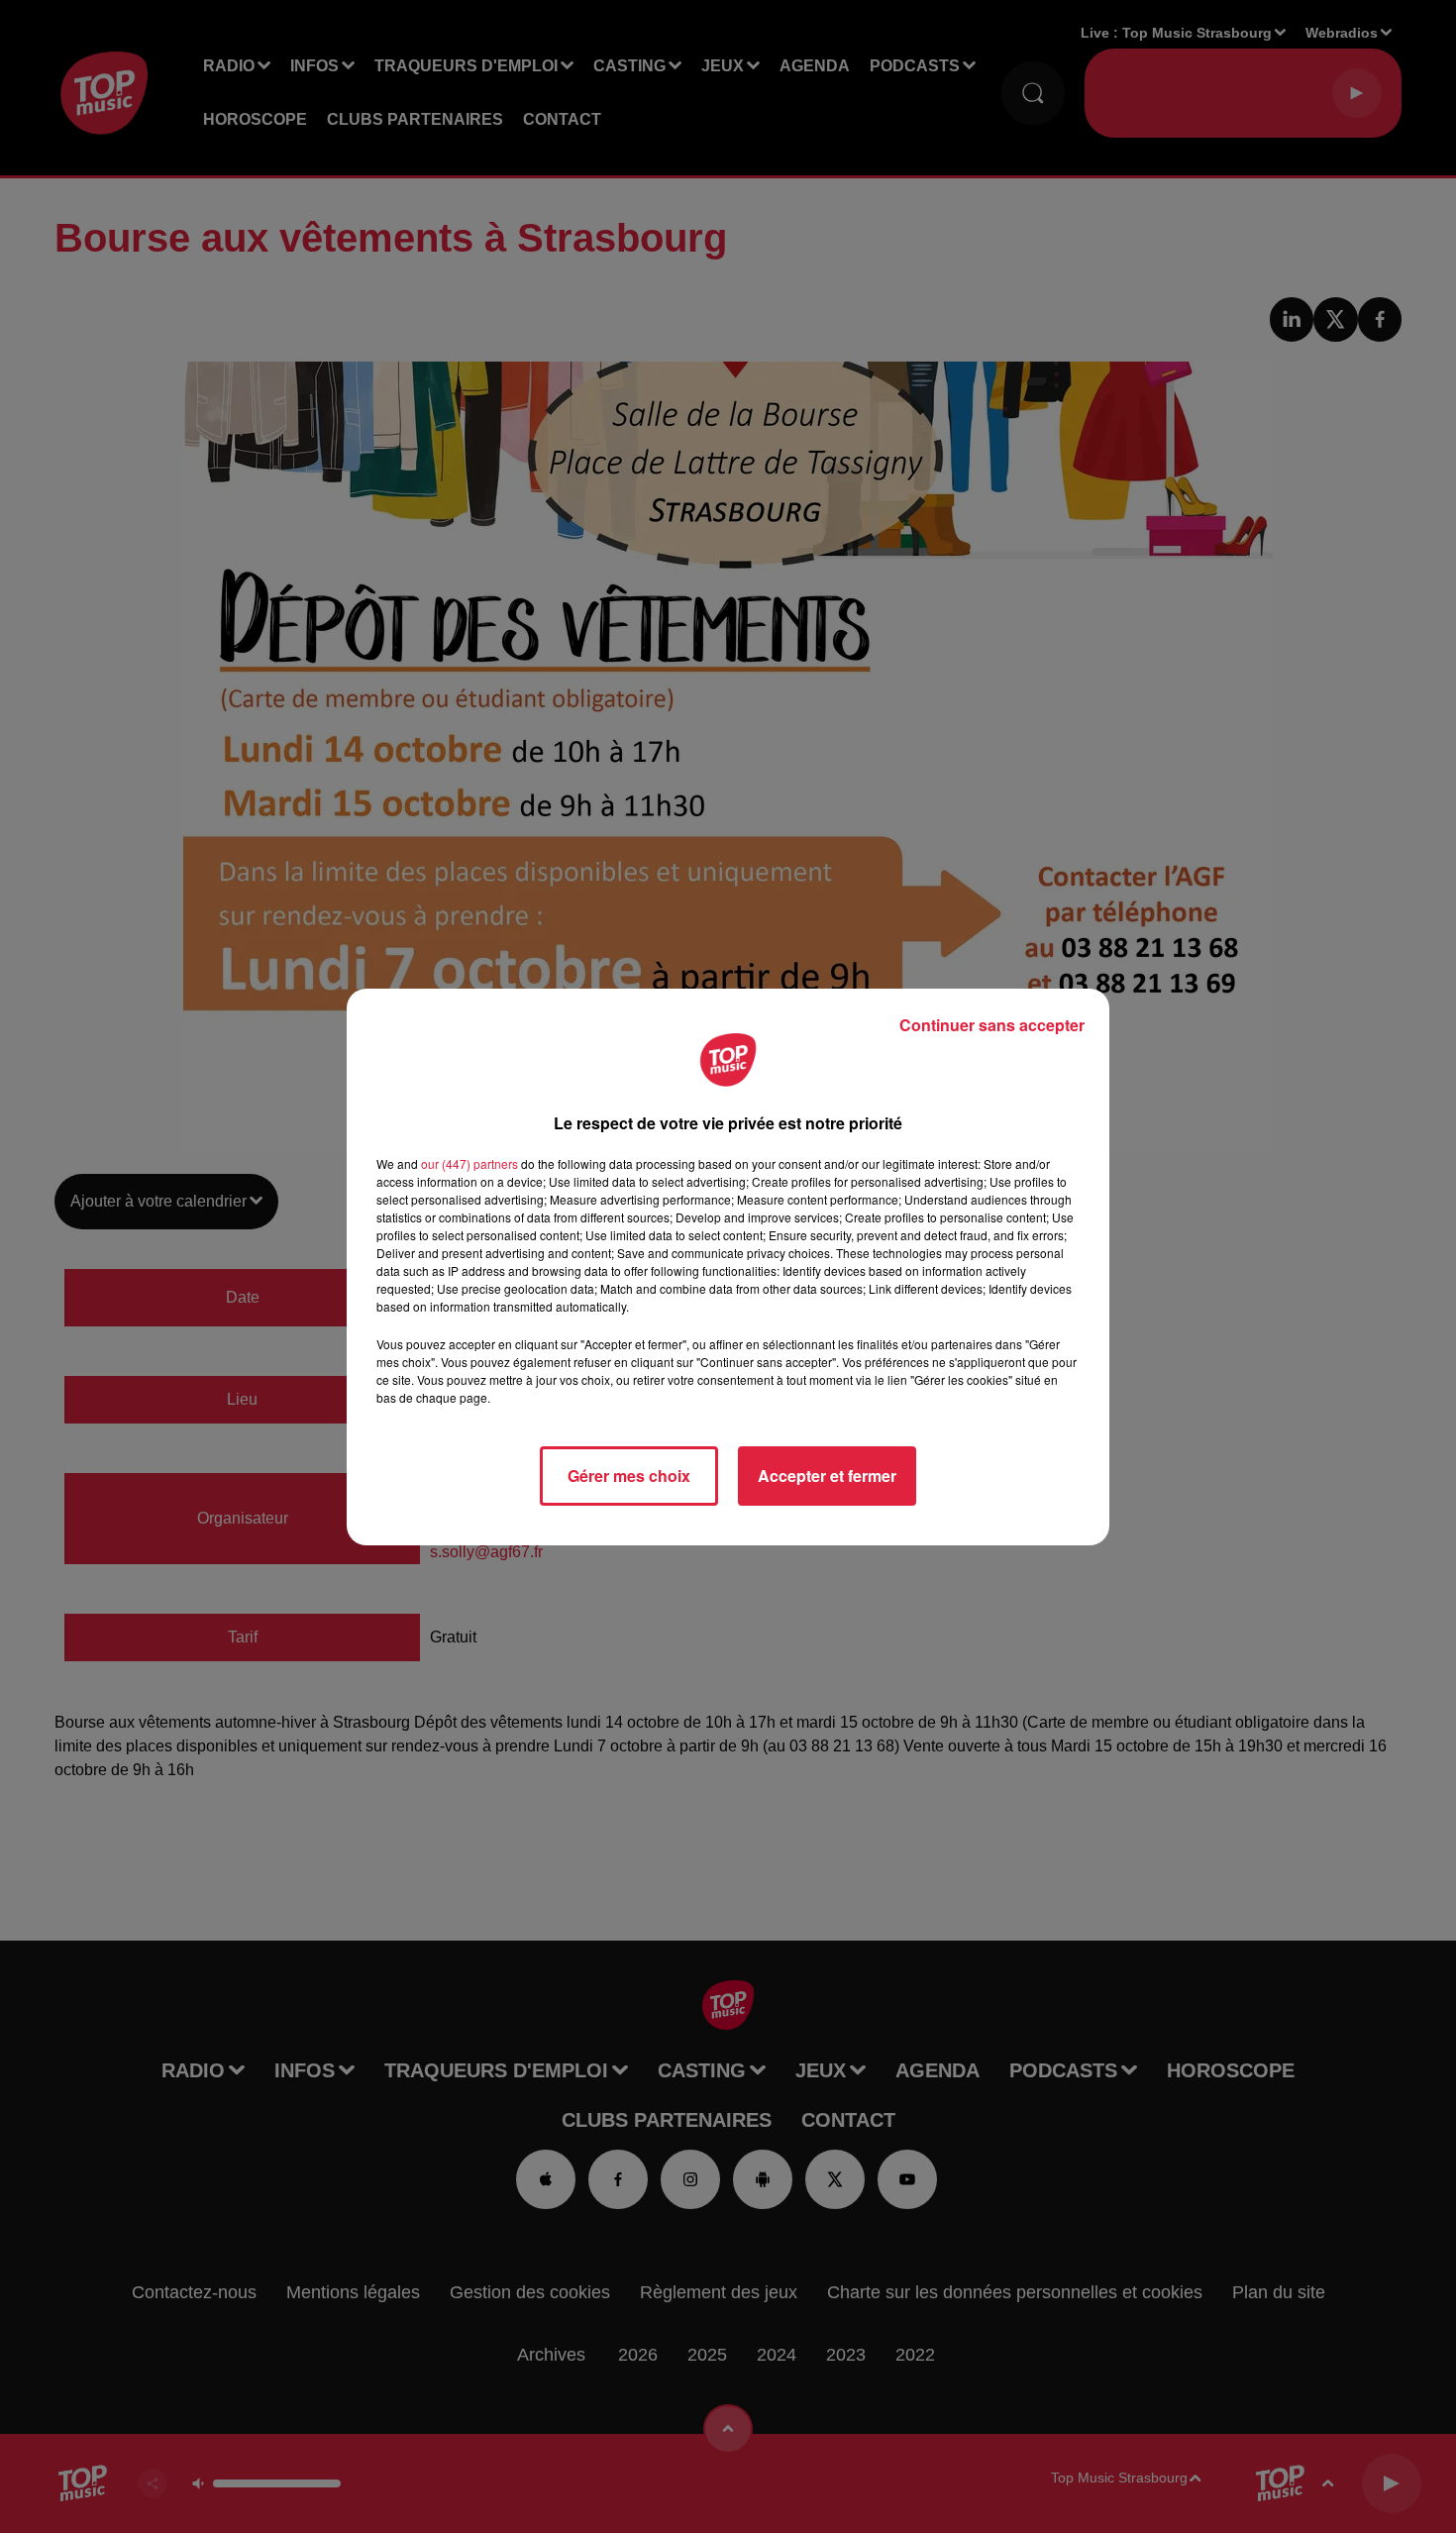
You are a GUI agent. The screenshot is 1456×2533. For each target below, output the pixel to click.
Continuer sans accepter (992, 1025)
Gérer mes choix (629, 1476)
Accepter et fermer (827, 1476)
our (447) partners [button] (469, 1163)
